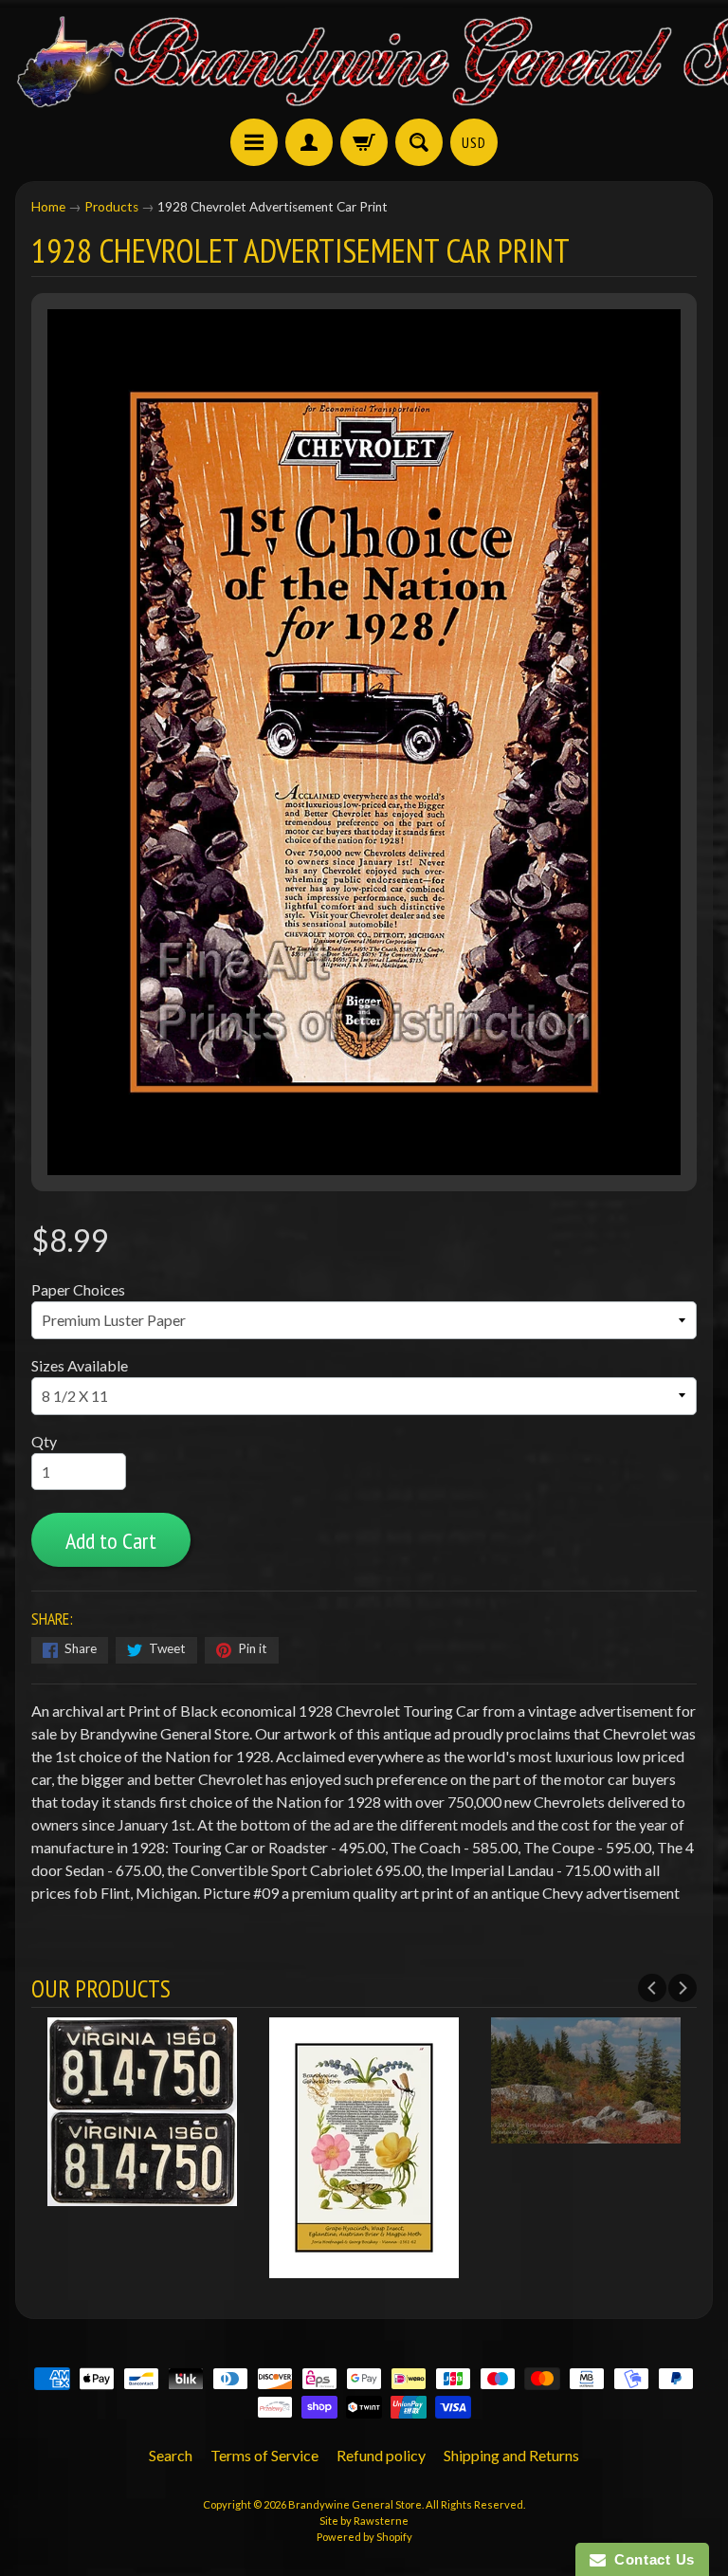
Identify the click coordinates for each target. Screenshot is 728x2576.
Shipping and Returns (511, 2455)
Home (48, 207)
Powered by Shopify (364, 2537)
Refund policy (381, 2455)
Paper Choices (78, 1289)
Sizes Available (80, 1365)
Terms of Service (264, 2455)
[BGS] (254, 142)
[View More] (142, 2194)
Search (171, 2455)
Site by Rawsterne (364, 2521)
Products (111, 207)
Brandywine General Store (355, 2504)
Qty (44, 1441)
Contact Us (650, 2559)
